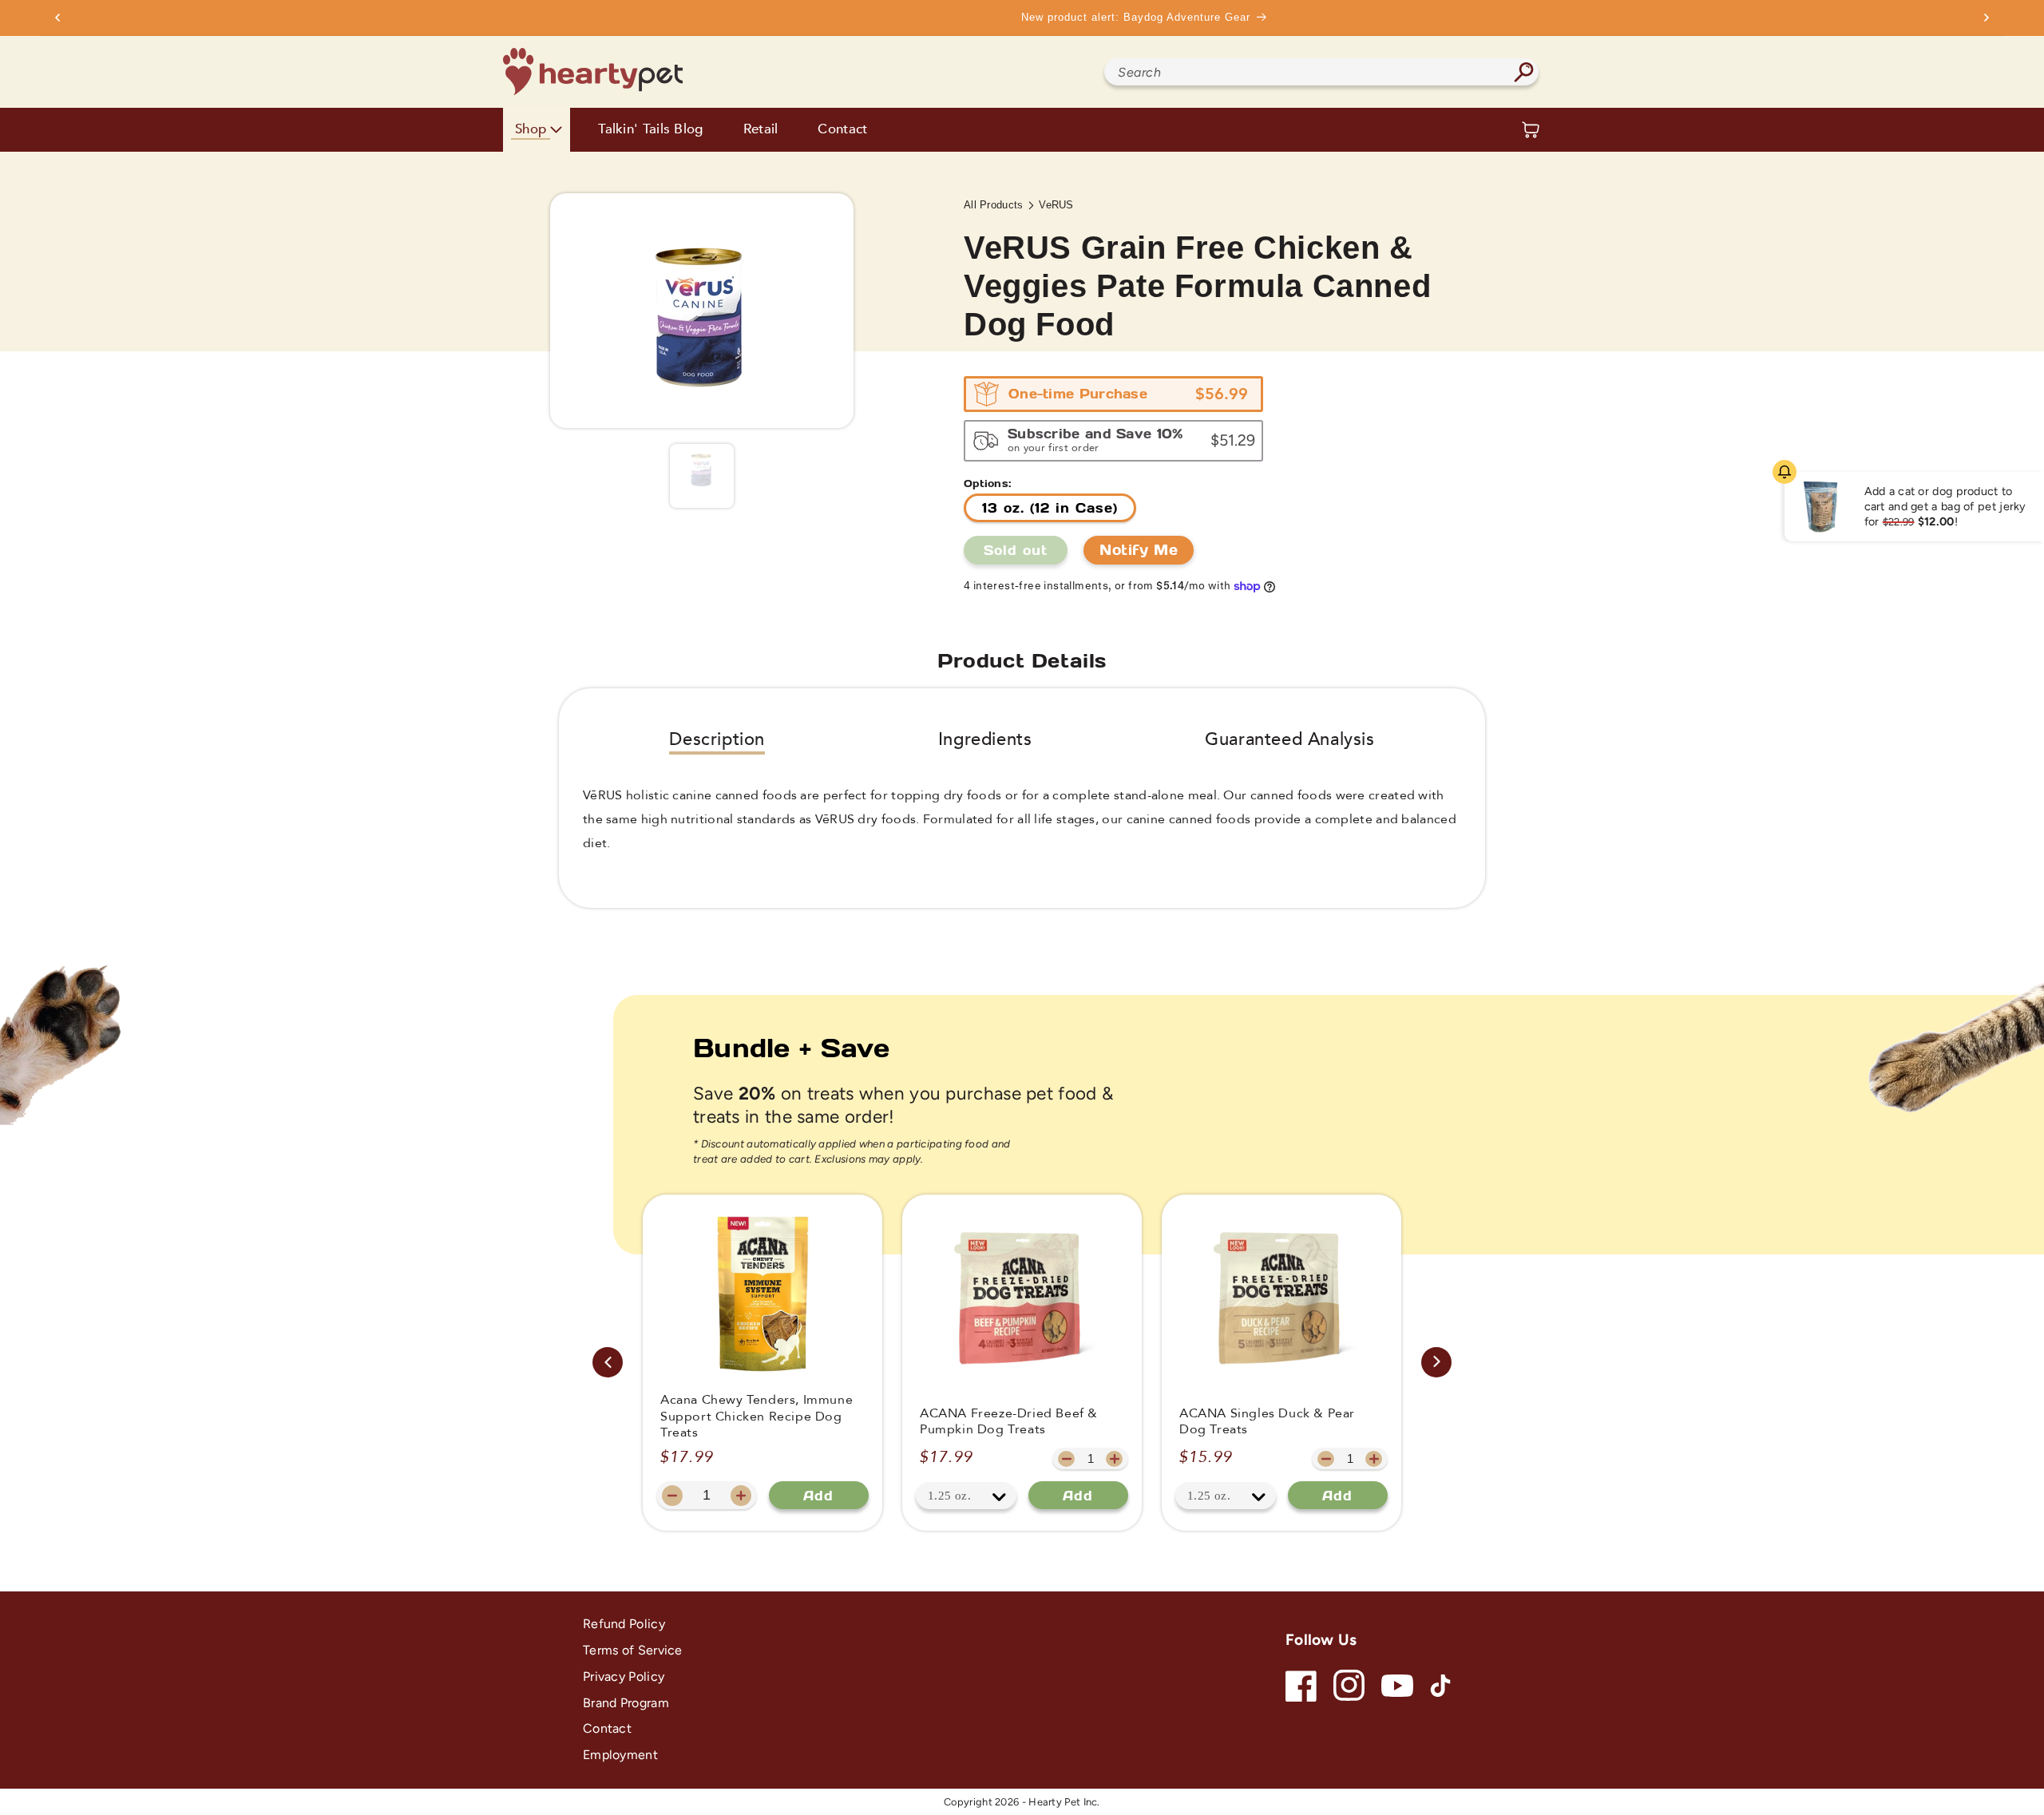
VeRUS (1056, 205)
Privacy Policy (624, 1676)
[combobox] (1321, 72)
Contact (842, 130)
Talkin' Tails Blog (650, 130)
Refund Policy (624, 1624)
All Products (994, 205)
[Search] (1523, 72)
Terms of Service (633, 1650)
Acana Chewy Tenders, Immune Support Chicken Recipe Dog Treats (757, 1417)
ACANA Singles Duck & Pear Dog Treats (1267, 1422)
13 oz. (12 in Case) (1050, 507)
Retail (761, 130)
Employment (620, 1755)
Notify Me (1139, 549)
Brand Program (626, 1703)
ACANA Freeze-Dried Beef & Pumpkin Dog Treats (1009, 1422)
